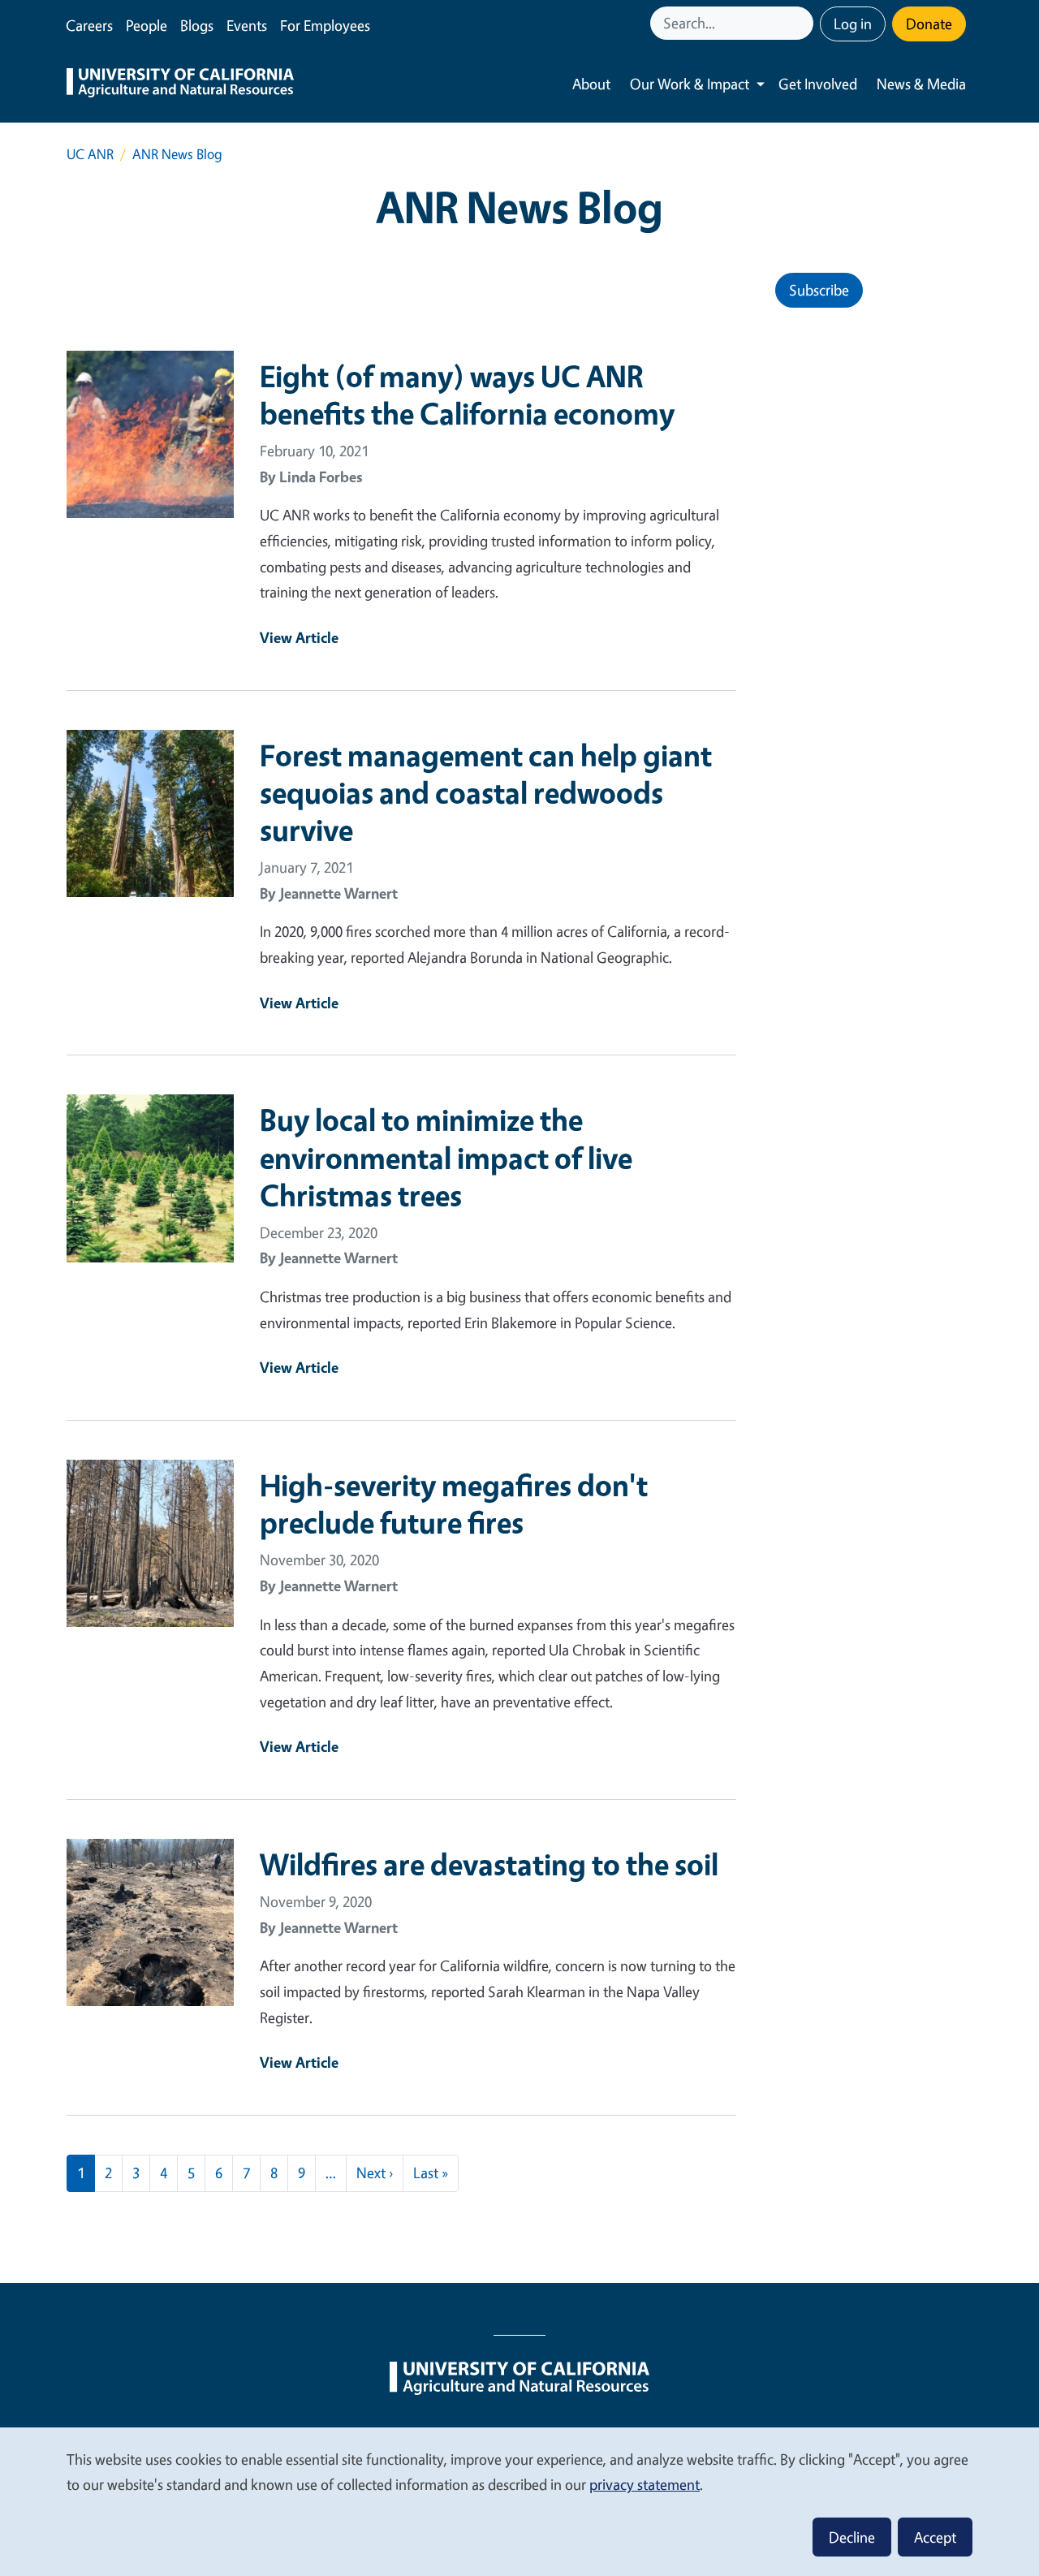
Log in (853, 24)
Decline (852, 2537)
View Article (299, 637)
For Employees (325, 25)
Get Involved (818, 84)
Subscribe (819, 290)
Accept (935, 2537)
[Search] (803, 23)
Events (247, 25)
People (147, 25)
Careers (89, 25)
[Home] (180, 84)
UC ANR (90, 154)
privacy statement (645, 2484)
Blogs (197, 25)
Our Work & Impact (690, 84)
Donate (929, 24)
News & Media (921, 84)
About (591, 84)
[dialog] (519, 2501)
